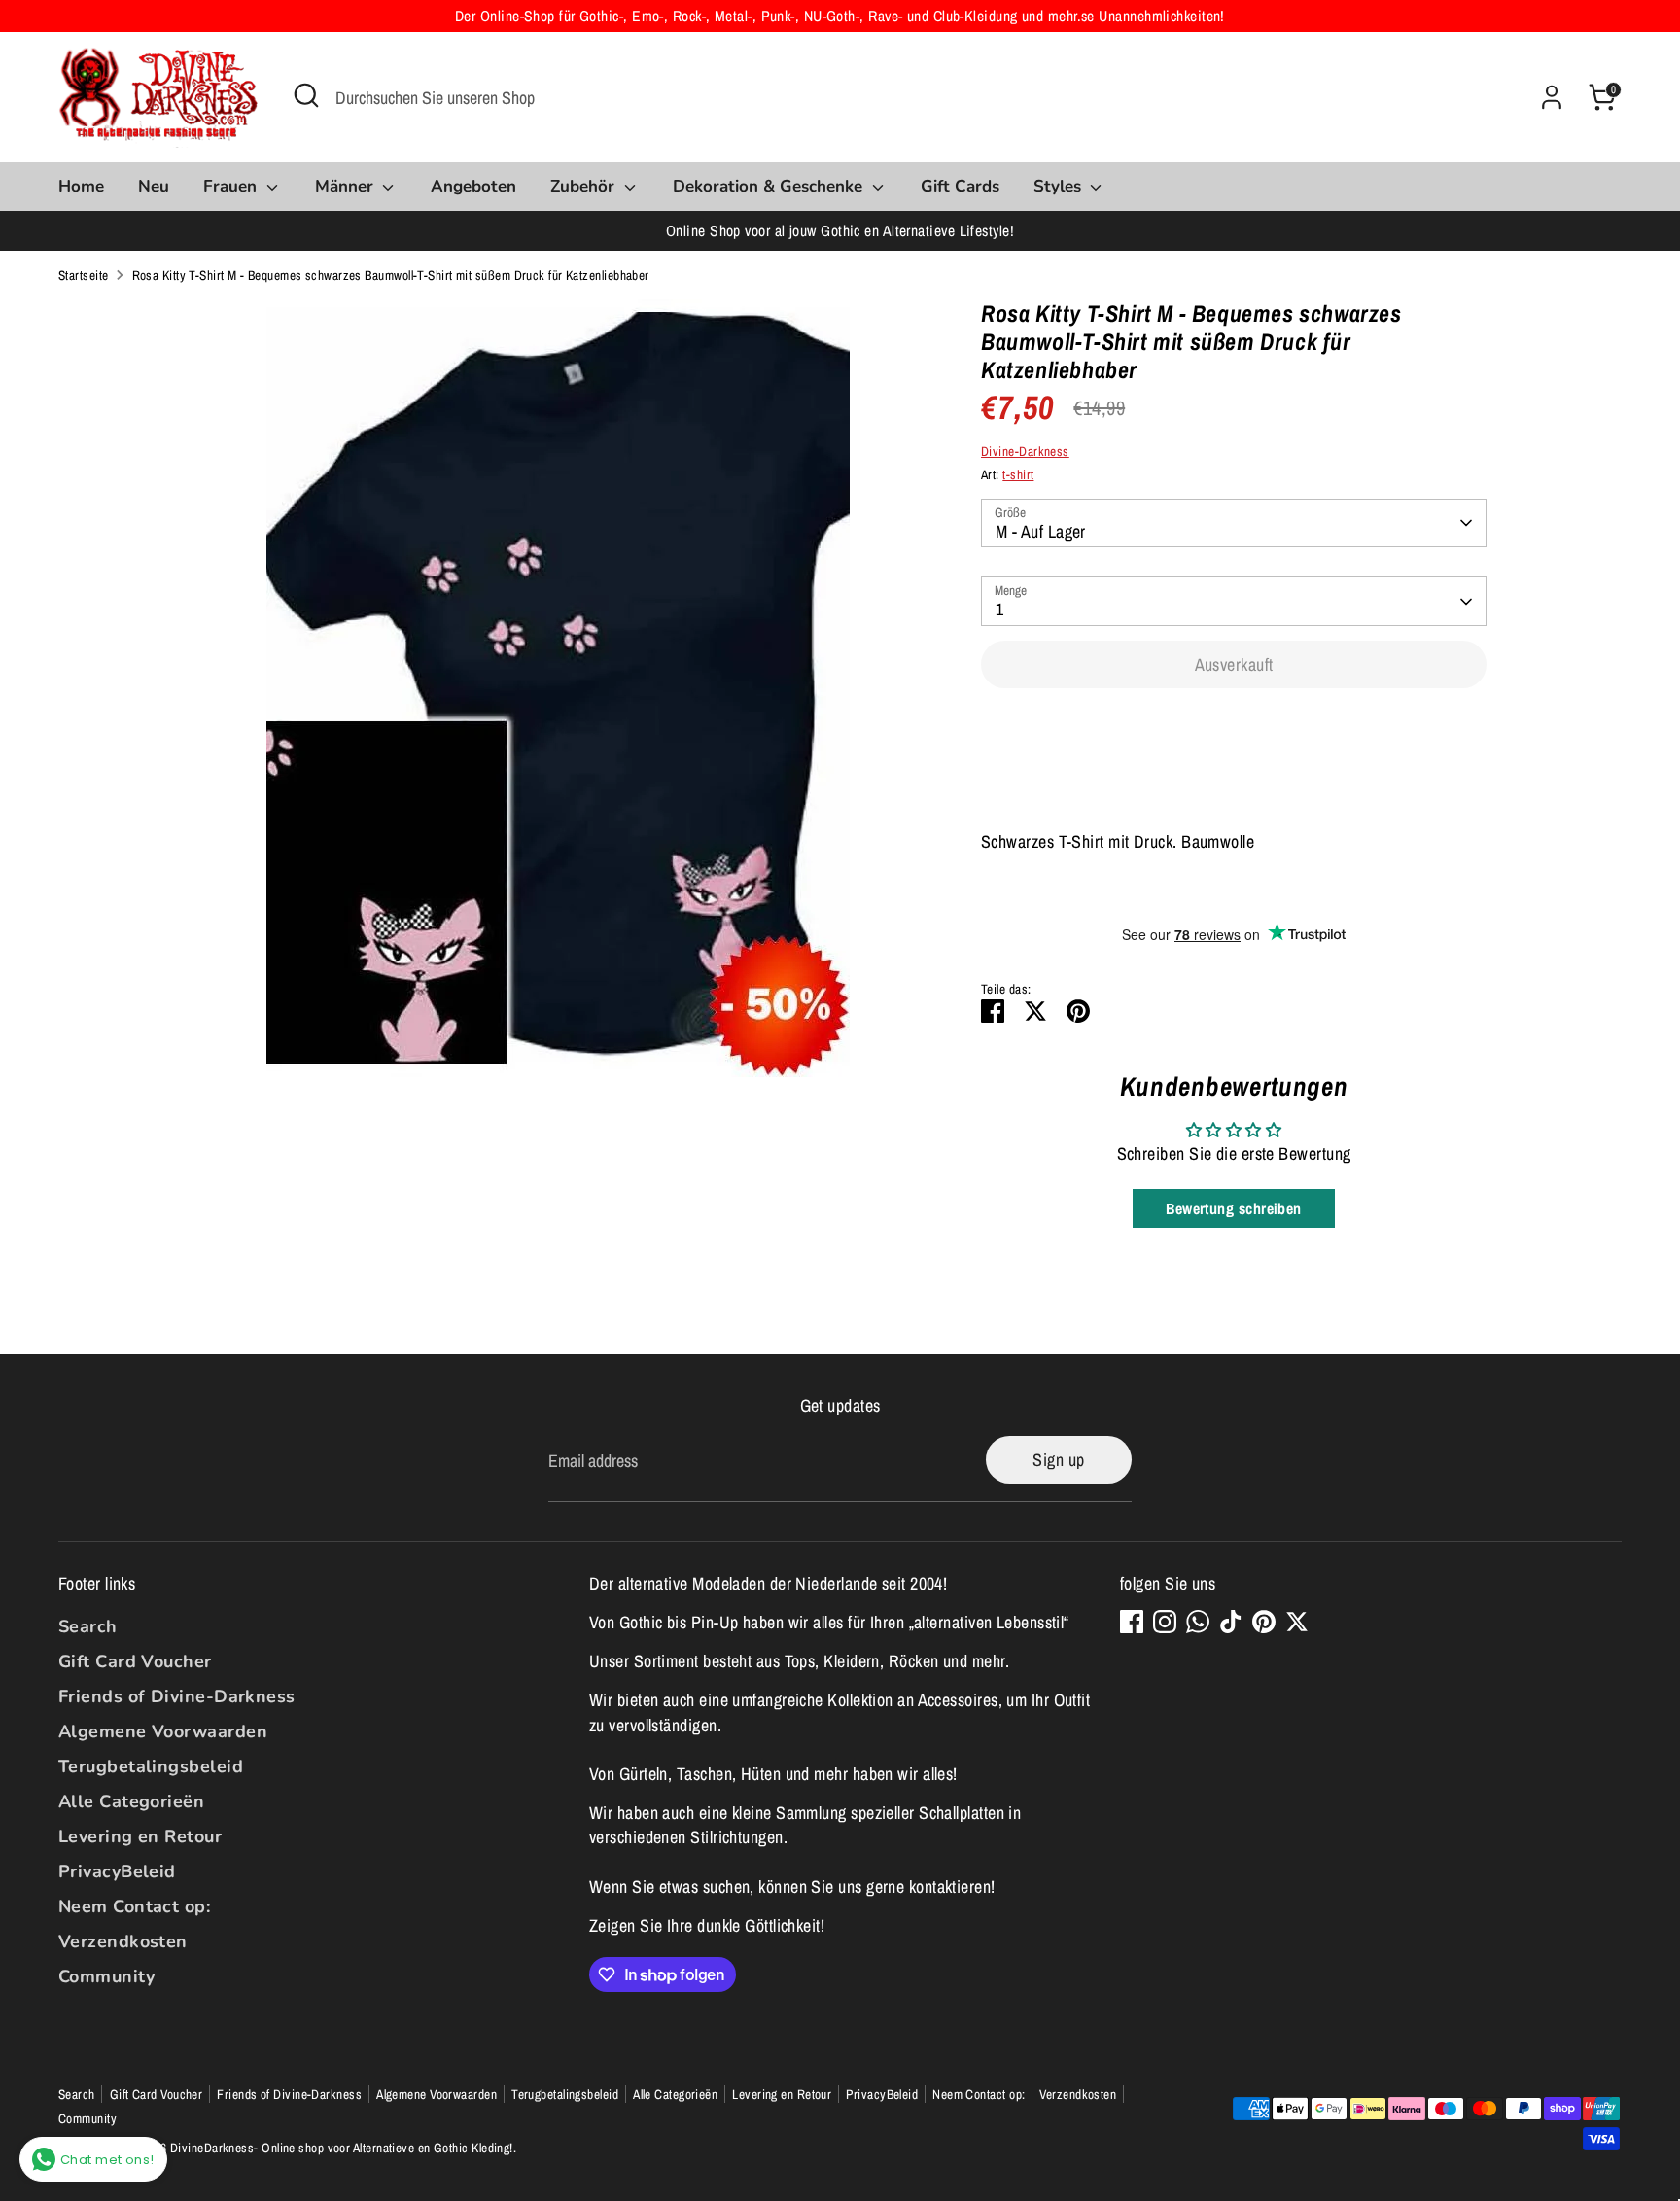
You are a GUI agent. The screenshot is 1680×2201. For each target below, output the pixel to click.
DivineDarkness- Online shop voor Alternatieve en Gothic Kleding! (342, 2148)
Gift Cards (960, 186)
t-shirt (1018, 474)
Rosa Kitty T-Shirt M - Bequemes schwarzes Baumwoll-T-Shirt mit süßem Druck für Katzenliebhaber (391, 275)
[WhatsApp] (1198, 1622)
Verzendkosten (123, 1941)
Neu (154, 186)
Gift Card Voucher (135, 1661)
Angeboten (473, 186)
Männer (347, 186)
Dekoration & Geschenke (770, 186)
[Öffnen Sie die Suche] (306, 95)
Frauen (232, 186)
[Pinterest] (1264, 1622)
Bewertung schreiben (1234, 1208)
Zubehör (585, 186)
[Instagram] (1165, 1622)
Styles (1060, 186)
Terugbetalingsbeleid (151, 1766)
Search (88, 1626)
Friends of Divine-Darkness (177, 1696)
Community (106, 1976)
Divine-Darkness (1025, 451)
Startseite (84, 275)
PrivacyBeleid (117, 1871)
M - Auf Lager (1041, 531)
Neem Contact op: (134, 1906)
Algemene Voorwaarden (163, 1731)
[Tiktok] (1231, 1622)
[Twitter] (1297, 1622)
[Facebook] (1132, 1622)
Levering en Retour (140, 1836)
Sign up (1058, 1460)
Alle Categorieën (131, 1801)
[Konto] (1552, 97)
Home (81, 186)
